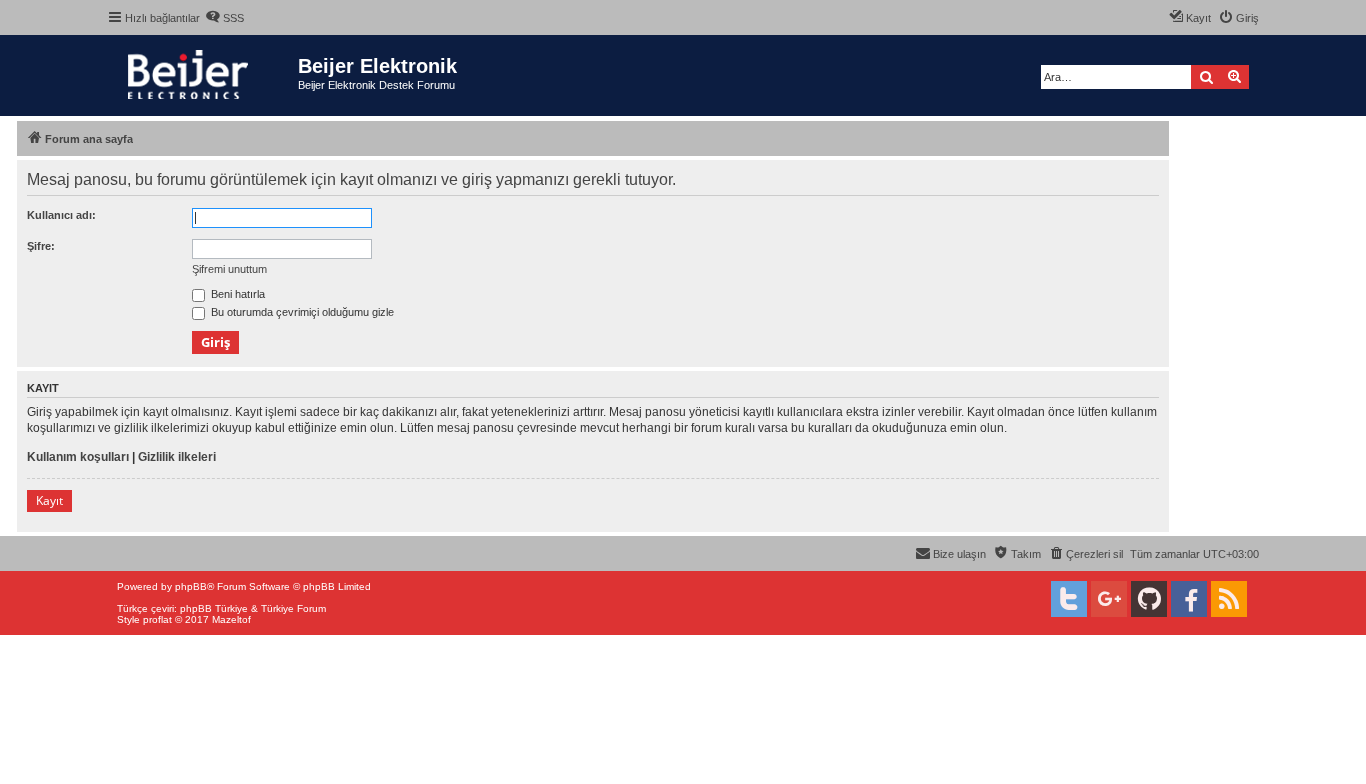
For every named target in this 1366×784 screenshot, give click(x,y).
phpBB (191, 586)
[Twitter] (1069, 599)
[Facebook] (1189, 599)
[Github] (1149, 599)
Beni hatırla (236, 294)
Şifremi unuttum (229, 269)
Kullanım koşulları (78, 457)
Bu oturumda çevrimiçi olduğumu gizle (301, 312)
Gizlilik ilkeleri (177, 457)
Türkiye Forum (293, 608)
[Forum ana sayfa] (202, 75)
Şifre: (41, 246)
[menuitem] (224, 18)
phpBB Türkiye (214, 608)
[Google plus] (1109, 599)
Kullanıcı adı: (61, 215)
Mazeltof (231, 619)
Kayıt (49, 500)
